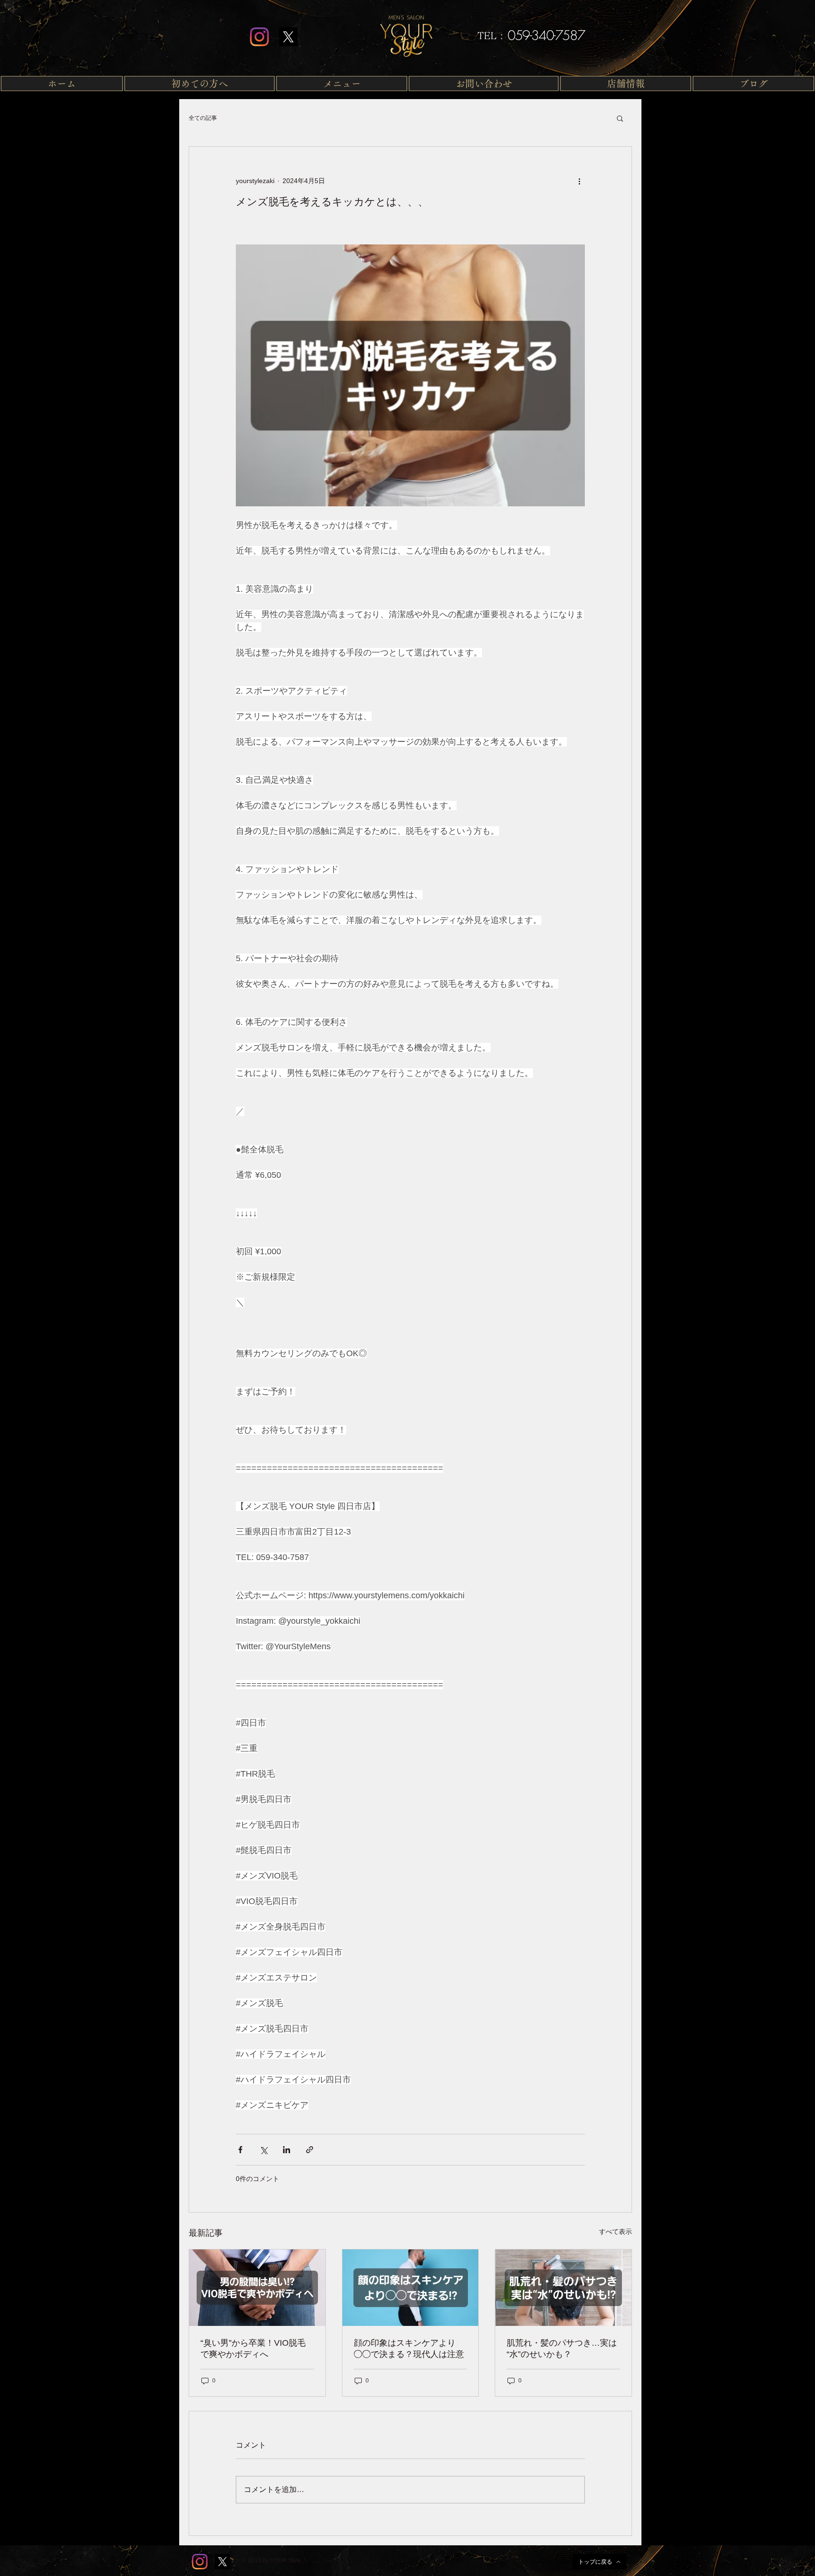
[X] (288, 37)
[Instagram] (259, 37)
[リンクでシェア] (310, 2150)
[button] (342, 84)
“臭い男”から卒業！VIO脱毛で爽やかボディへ (253, 2349)
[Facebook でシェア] (240, 2150)
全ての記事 (203, 118)
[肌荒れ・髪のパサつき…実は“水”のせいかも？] (563, 2288)
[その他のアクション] (579, 181)
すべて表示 (615, 2232)
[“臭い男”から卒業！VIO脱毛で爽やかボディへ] (257, 2288)
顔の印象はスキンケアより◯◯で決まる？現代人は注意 (409, 2349)
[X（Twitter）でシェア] (263, 2150)
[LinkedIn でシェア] (287, 2150)
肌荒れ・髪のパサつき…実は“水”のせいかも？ (562, 2349)
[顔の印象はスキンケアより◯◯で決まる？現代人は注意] (411, 2288)
